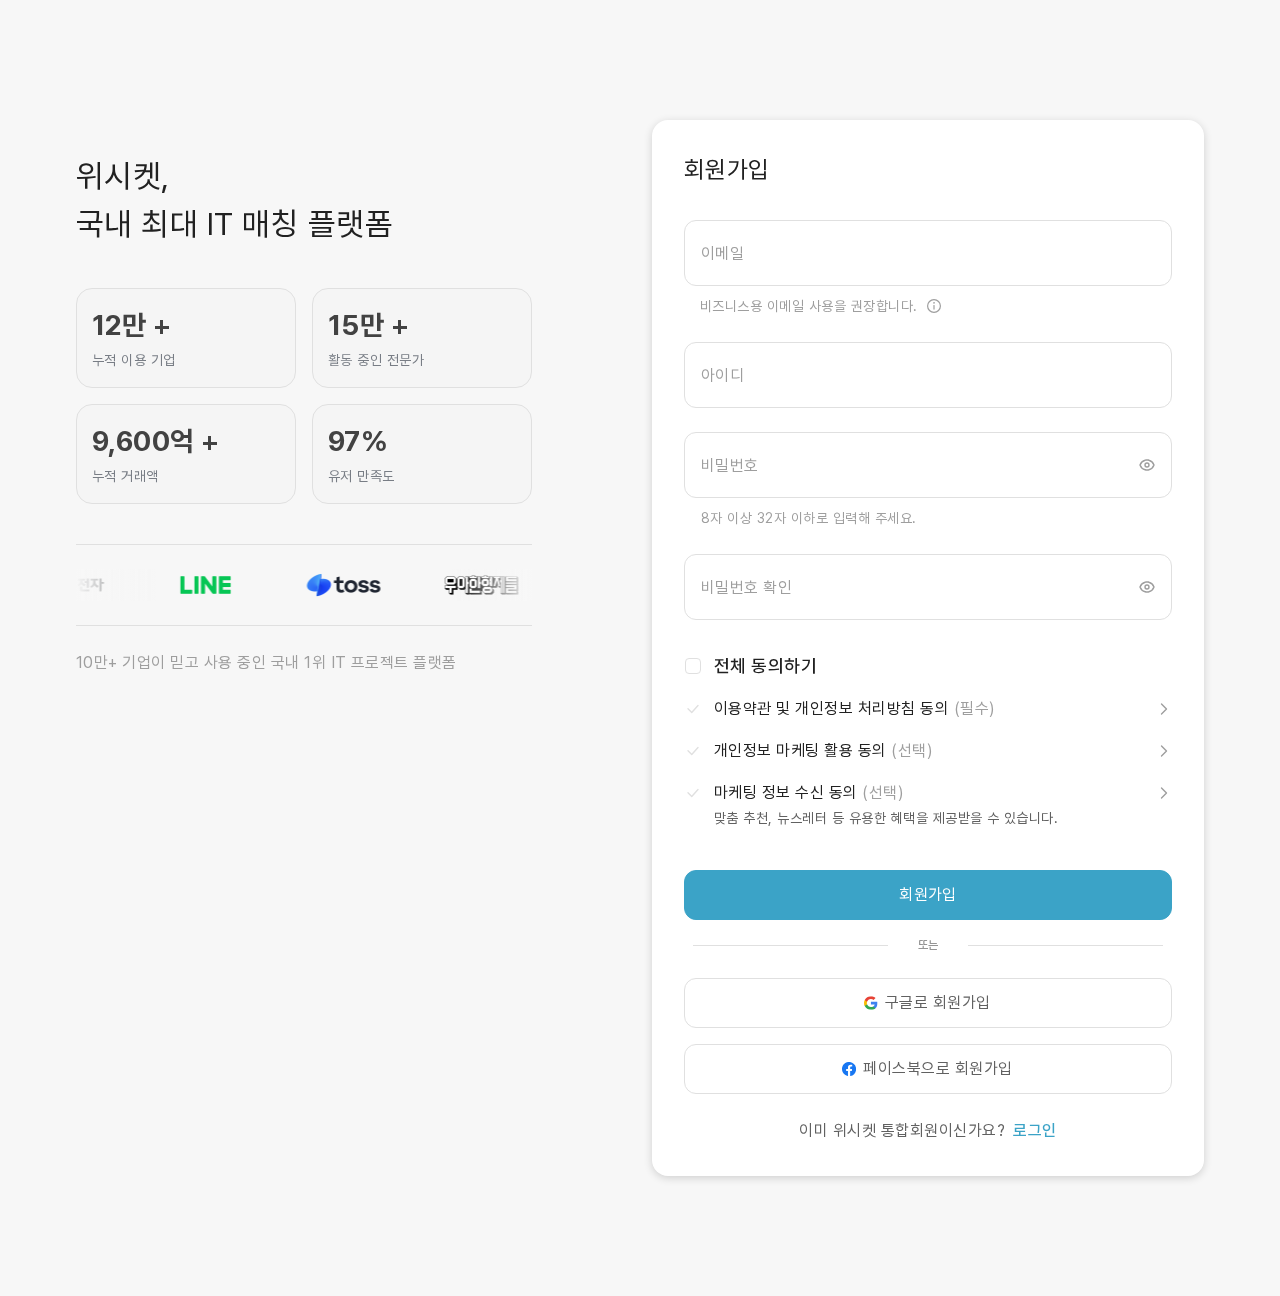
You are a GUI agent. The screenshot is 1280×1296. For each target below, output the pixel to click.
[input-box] (928, 253)
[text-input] (928, 253)
